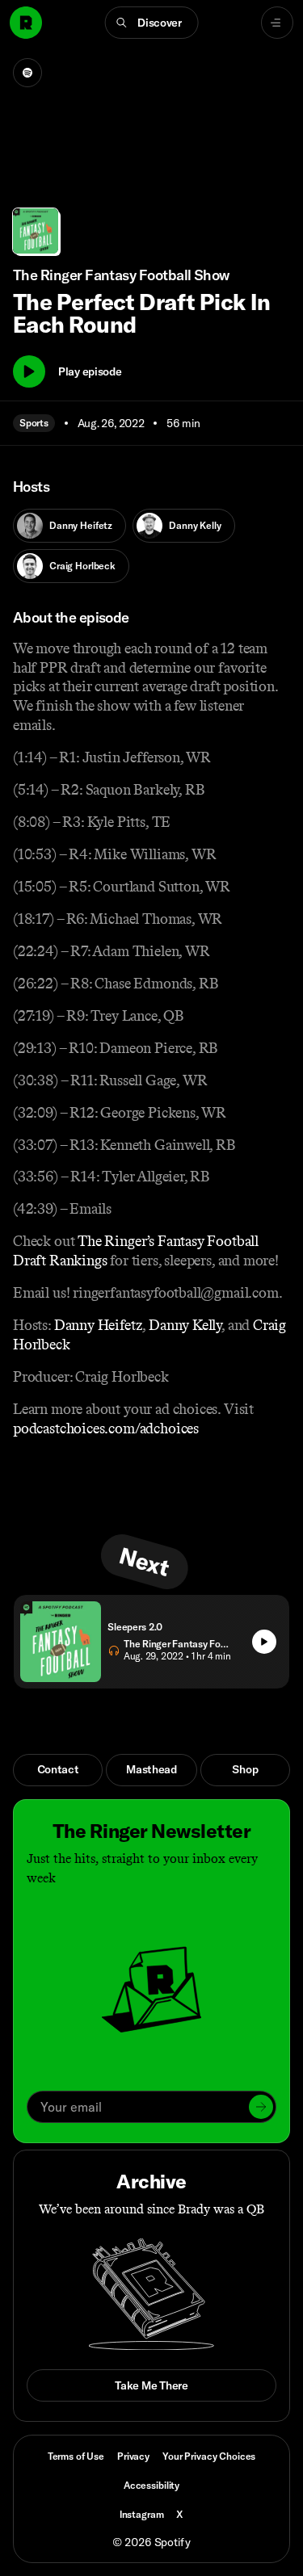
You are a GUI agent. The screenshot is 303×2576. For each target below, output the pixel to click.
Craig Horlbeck (82, 566)
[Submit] (261, 2107)
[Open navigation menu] (277, 23)
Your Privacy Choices (209, 2456)
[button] (151, 23)
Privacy (133, 2456)
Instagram (142, 2514)
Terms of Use (76, 2456)
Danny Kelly (195, 525)
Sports (34, 423)
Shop (245, 1769)
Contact (58, 1769)
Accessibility (151, 2485)
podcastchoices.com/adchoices (106, 1429)
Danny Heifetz (81, 525)
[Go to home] (26, 23)
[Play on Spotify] (27, 73)
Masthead (151, 1769)
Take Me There (151, 2385)
